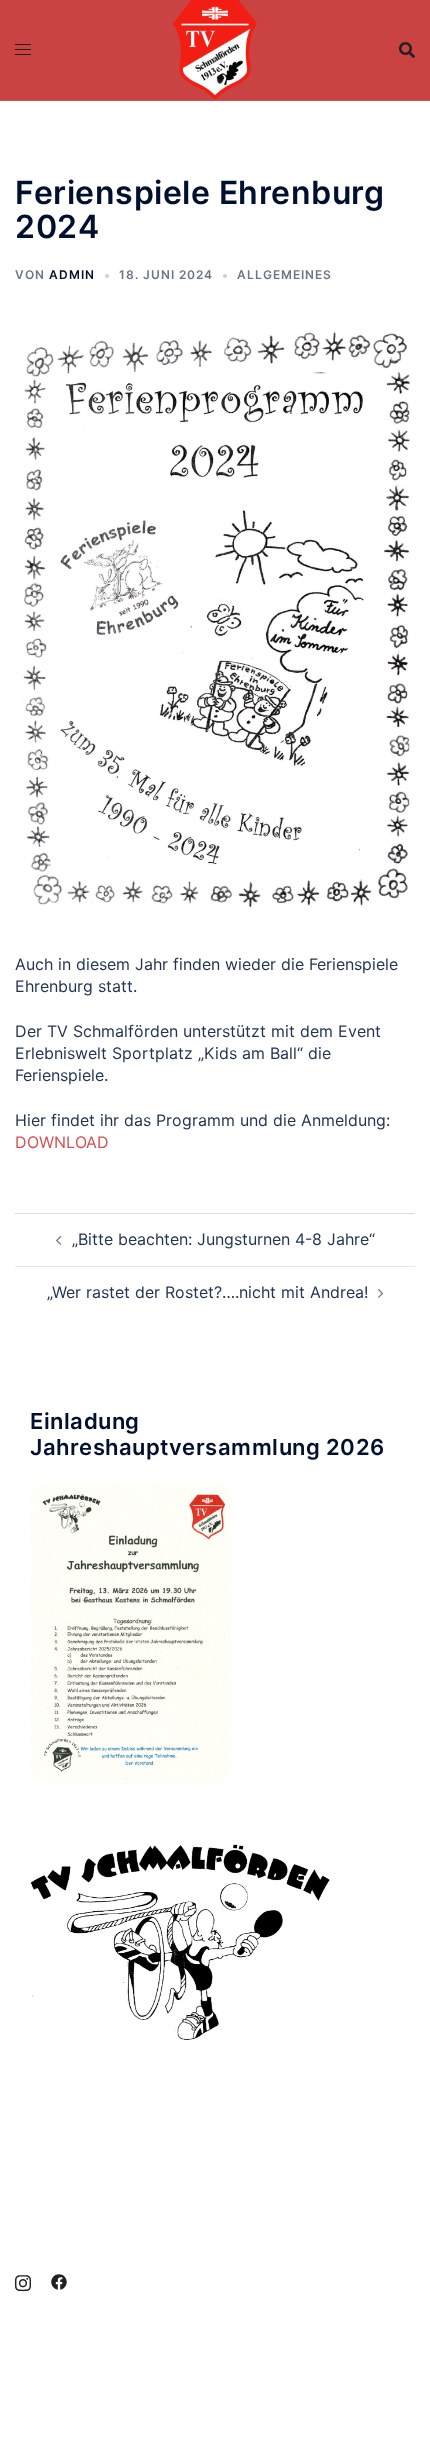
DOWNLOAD (62, 1142)
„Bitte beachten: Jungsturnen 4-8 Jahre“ (223, 1239)
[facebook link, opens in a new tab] (59, 2281)
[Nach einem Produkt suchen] (407, 50)
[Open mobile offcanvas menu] (23, 50)
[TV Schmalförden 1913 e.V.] (215, 48)
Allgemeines (284, 274)
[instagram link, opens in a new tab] (23, 2281)
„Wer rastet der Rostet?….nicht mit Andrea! (207, 1292)
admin (72, 274)
